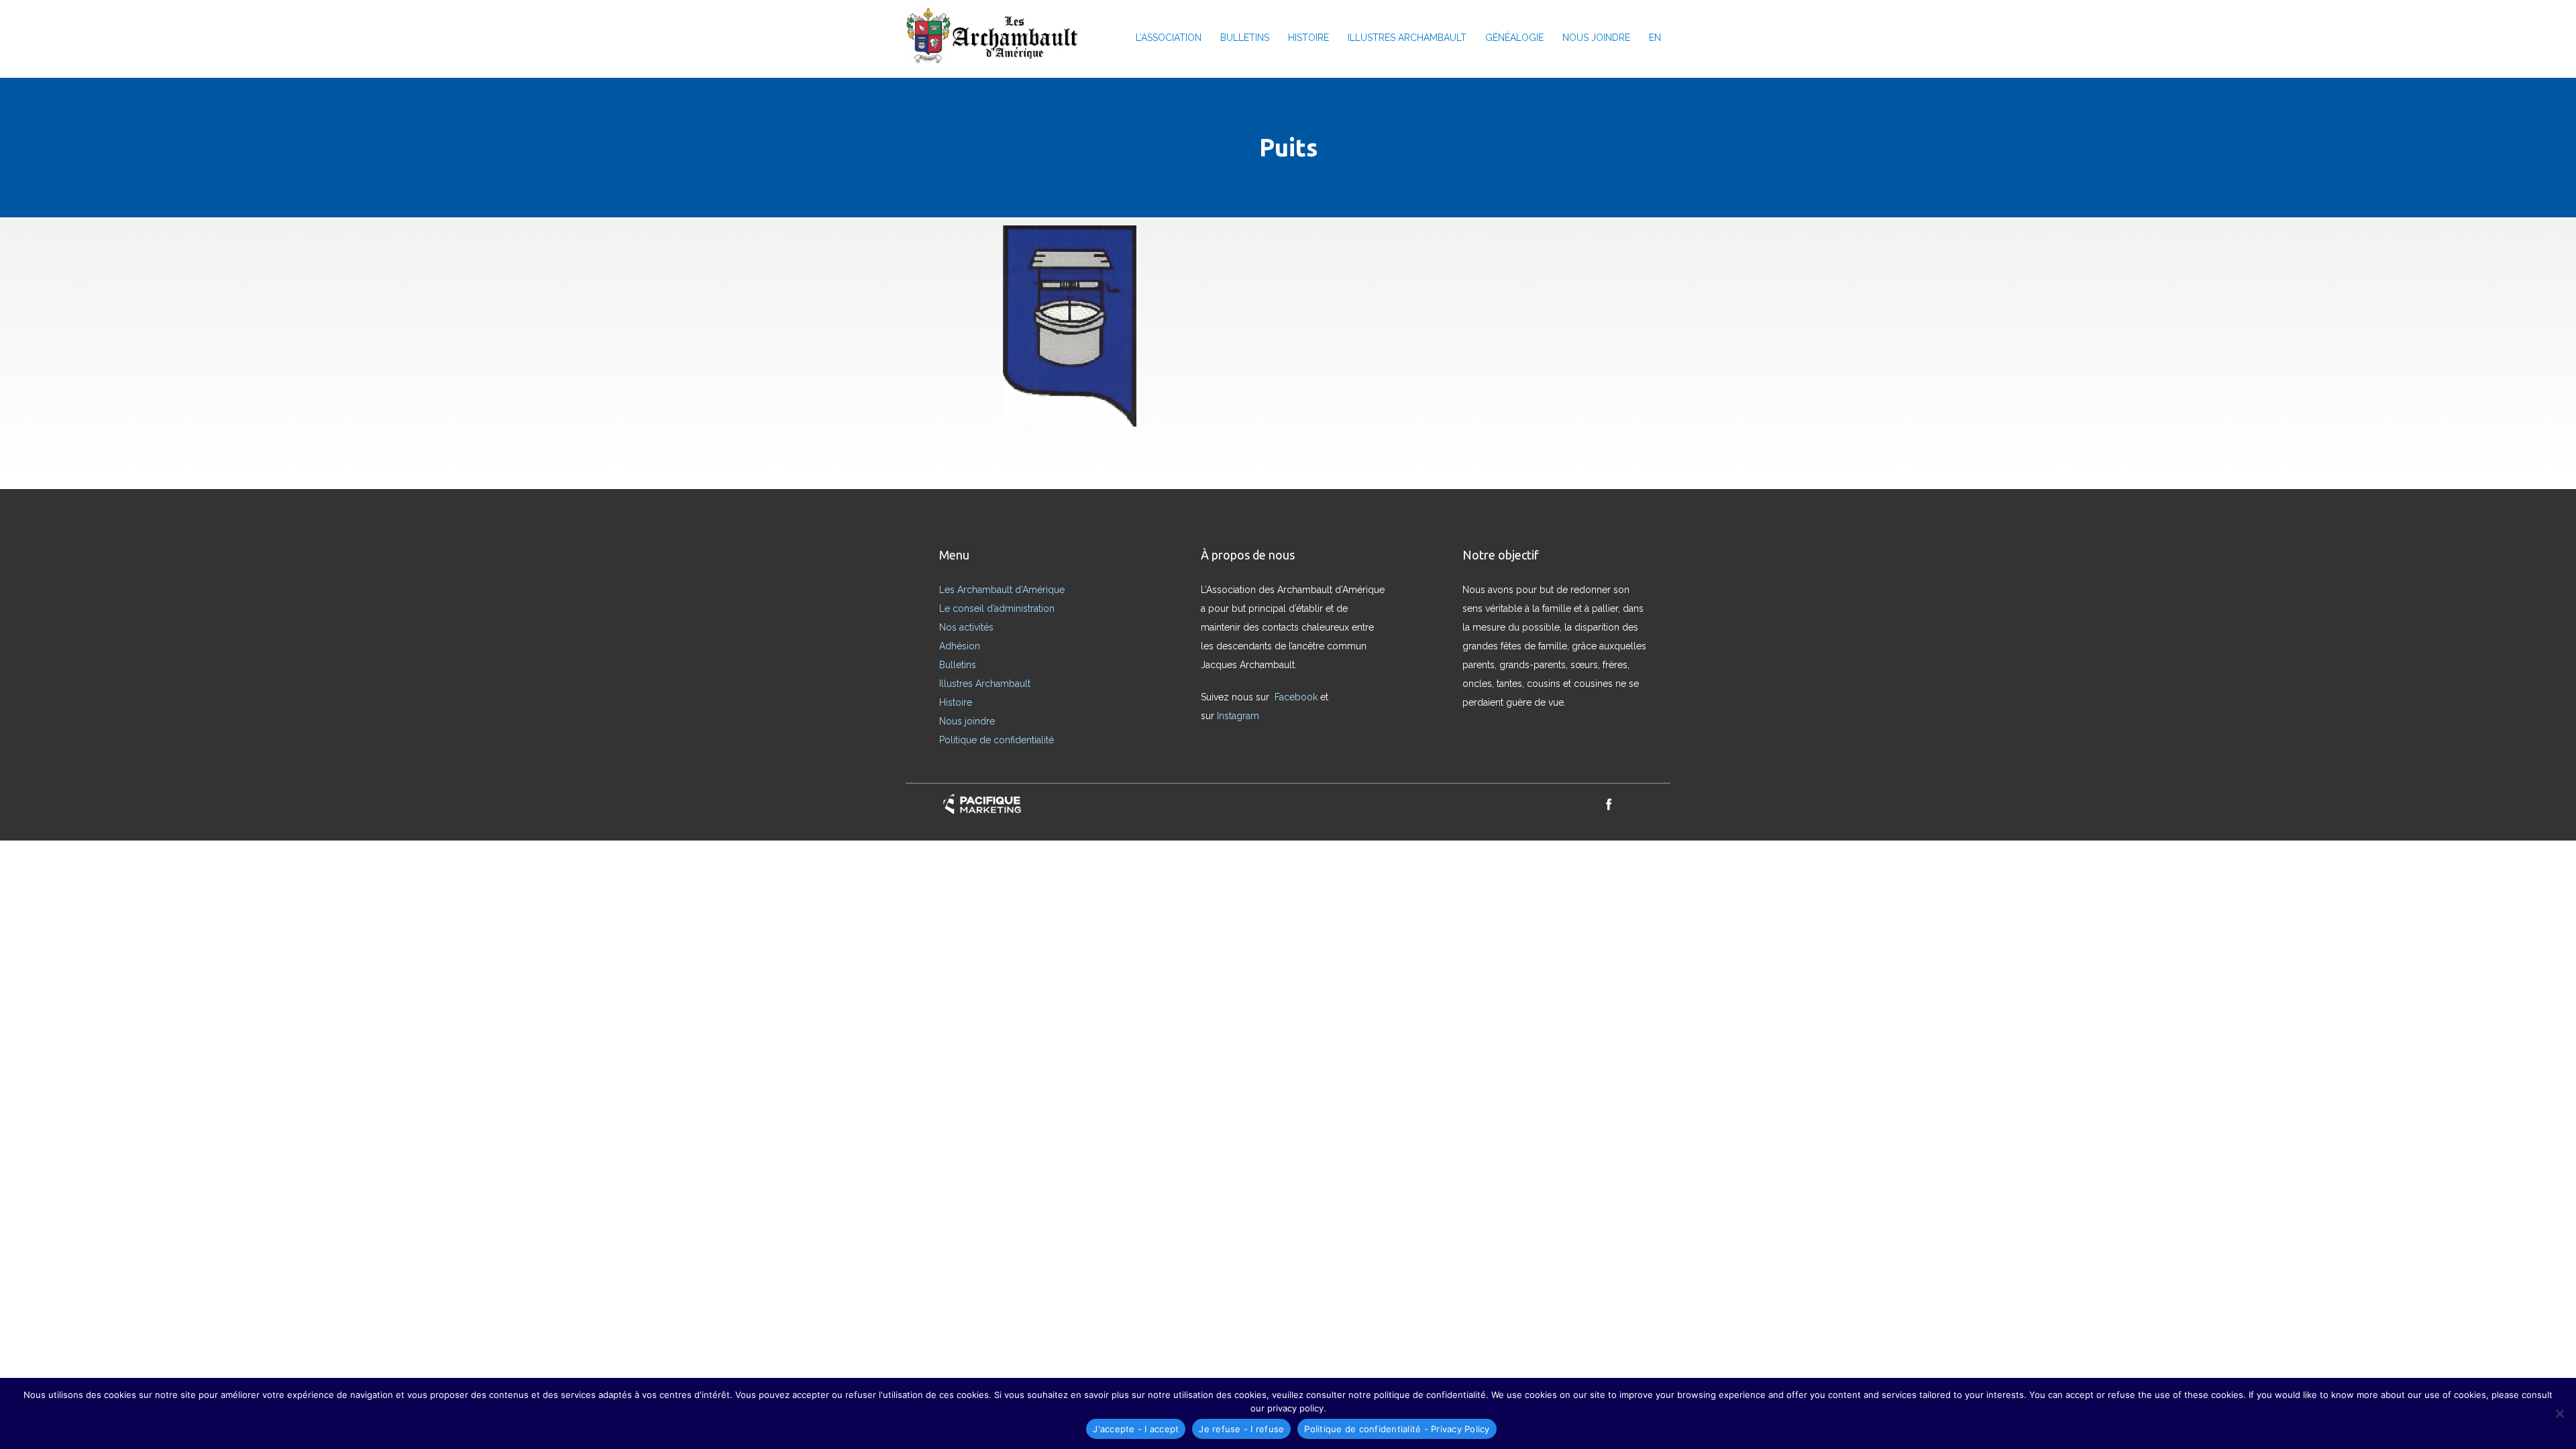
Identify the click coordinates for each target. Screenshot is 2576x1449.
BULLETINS (1245, 38)
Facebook (1297, 697)
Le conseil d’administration (997, 608)
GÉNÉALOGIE (1514, 38)
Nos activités (966, 627)
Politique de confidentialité (997, 740)
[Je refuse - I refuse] (2559, 1413)
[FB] (1609, 804)
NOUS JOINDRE (1596, 38)
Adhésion (960, 646)
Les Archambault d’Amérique (1002, 590)
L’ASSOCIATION (1169, 38)
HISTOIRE (1308, 38)
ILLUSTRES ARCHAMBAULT (1407, 38)
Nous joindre (967, 721)
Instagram (1239, 716)
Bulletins (958, 665)
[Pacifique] (982, 804)
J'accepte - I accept (1136, 1429)
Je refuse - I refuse (1241, 1429)
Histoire (956, 702)
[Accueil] (997, 37)
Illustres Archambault (985, 684)
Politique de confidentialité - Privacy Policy (1397, 1429)
